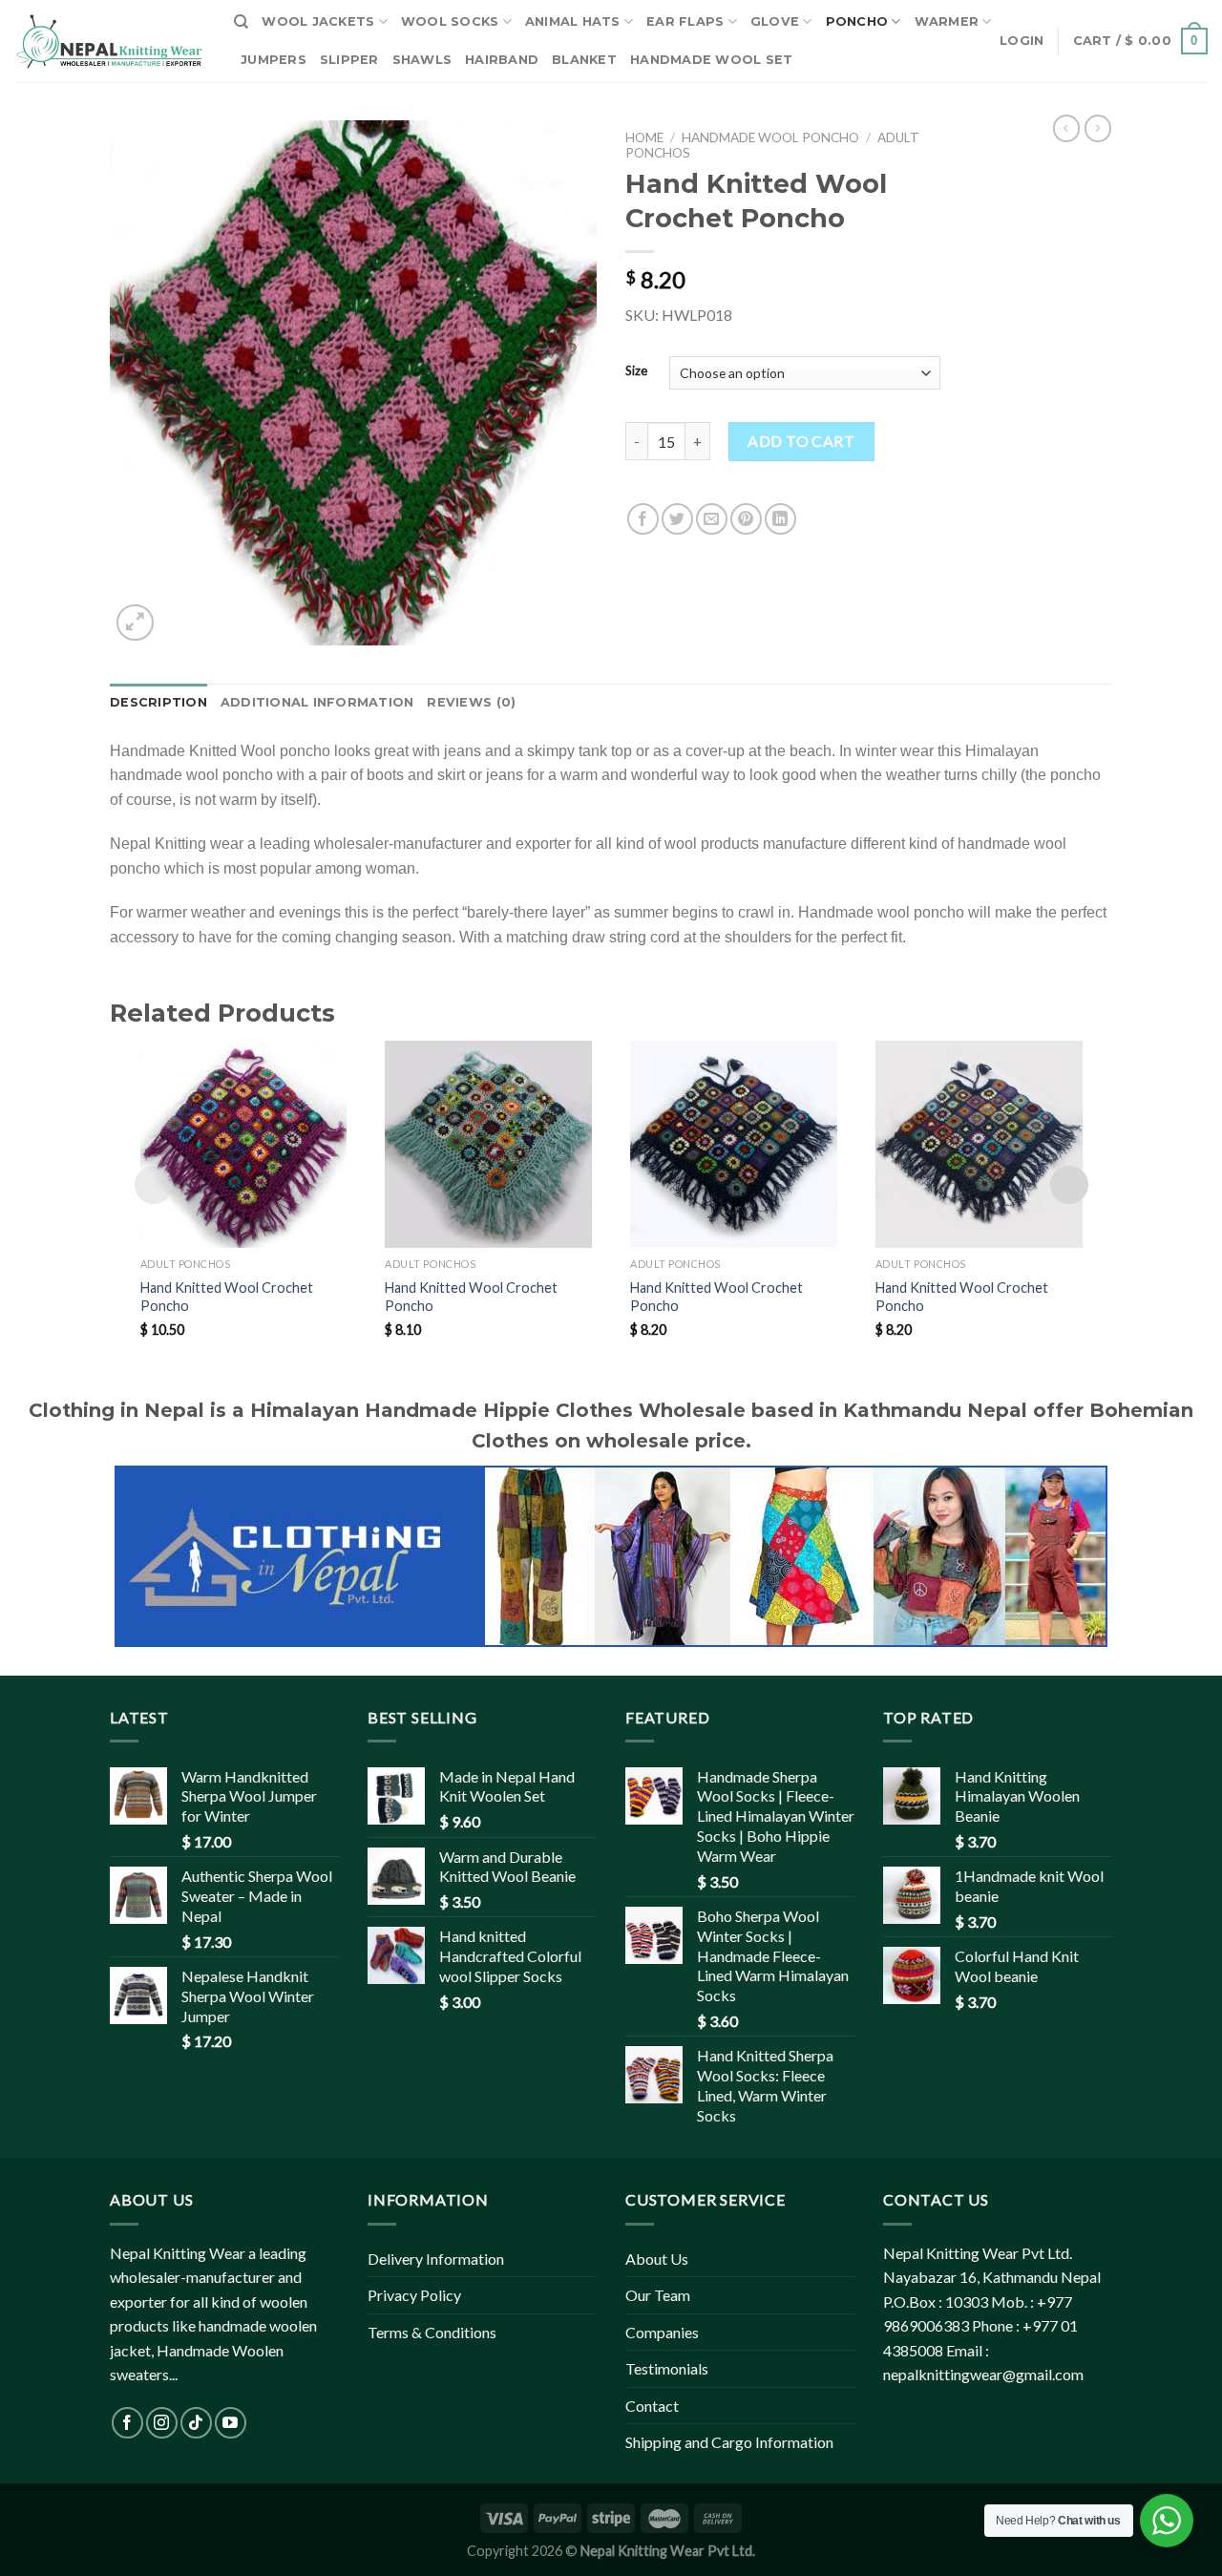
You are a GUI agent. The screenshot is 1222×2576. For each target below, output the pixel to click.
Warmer (947, 21)
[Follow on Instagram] (162, 2423)
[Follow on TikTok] (196, 2423)
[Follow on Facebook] (127, 2423)
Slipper (349, 60)
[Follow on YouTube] (231, 2423)
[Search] (241, 22)
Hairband (502, 60)
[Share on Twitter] (677, 519)
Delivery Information (436, 2259)
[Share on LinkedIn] (780, 519)
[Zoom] (135, 623)
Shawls (422, 60)
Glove (775, 21)
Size (636, 371)
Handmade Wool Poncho (770, 137)
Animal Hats (573, 21)
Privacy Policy (414, 2295)
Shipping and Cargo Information (729, 2442)
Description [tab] (158, 702)
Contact (652, 2406)
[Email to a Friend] (712, 519)
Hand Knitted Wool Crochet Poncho (227, 1297)
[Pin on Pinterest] (746, 519)
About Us (657, 2259)
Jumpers (274, 60)
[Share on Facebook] (643, 519)
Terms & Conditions (432, 2332)
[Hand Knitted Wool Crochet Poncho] (244, 1144)
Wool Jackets (318, 21)
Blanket (584, 60)
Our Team (658, 2295)
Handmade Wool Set (711, 60)
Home (644, 137)
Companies (662, 2332)
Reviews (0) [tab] (471, 702)
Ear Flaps (685, 21)
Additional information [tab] (317, 702)
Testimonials (667, 2368)
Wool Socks (450, 21)
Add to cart (801, 441)
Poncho (857, 21)
